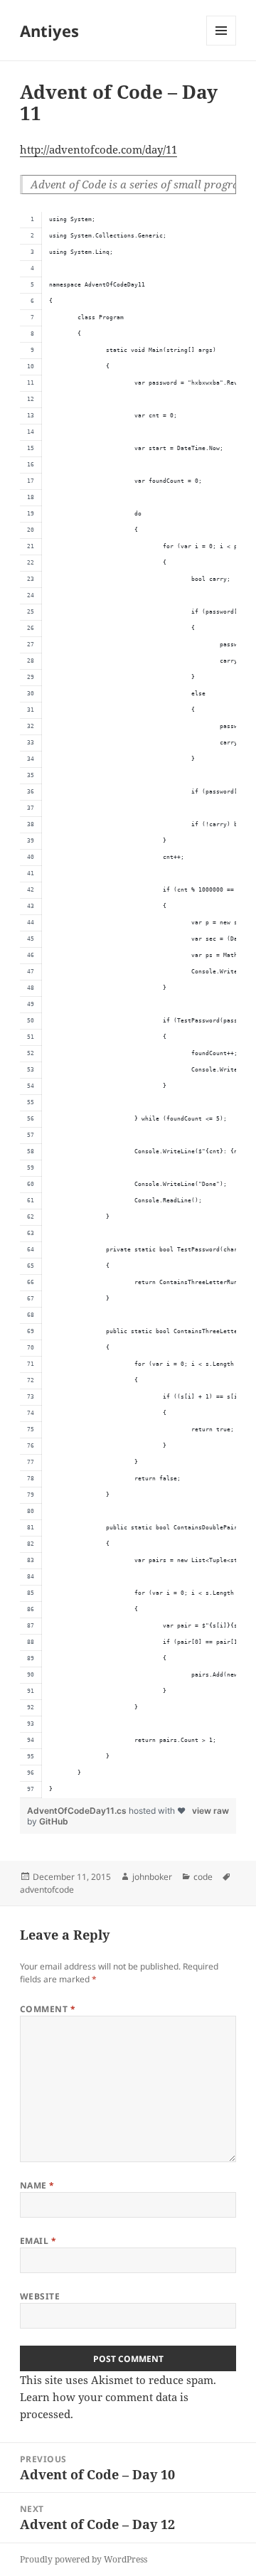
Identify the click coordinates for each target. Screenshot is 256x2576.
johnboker (152, 1877)
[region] (128, 1005)
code (203, 1877)
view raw (210, 1811)
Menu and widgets (222, 45)
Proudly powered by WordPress (84, 2559)
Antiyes (49, 31)
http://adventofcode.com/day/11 (98, 149)
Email (38, 2241)
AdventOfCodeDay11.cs (78, 1811)
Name (37, 2185)
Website (40, 2296)
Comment (48, 2009)
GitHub (54, 1821)
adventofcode (47, 1890)
